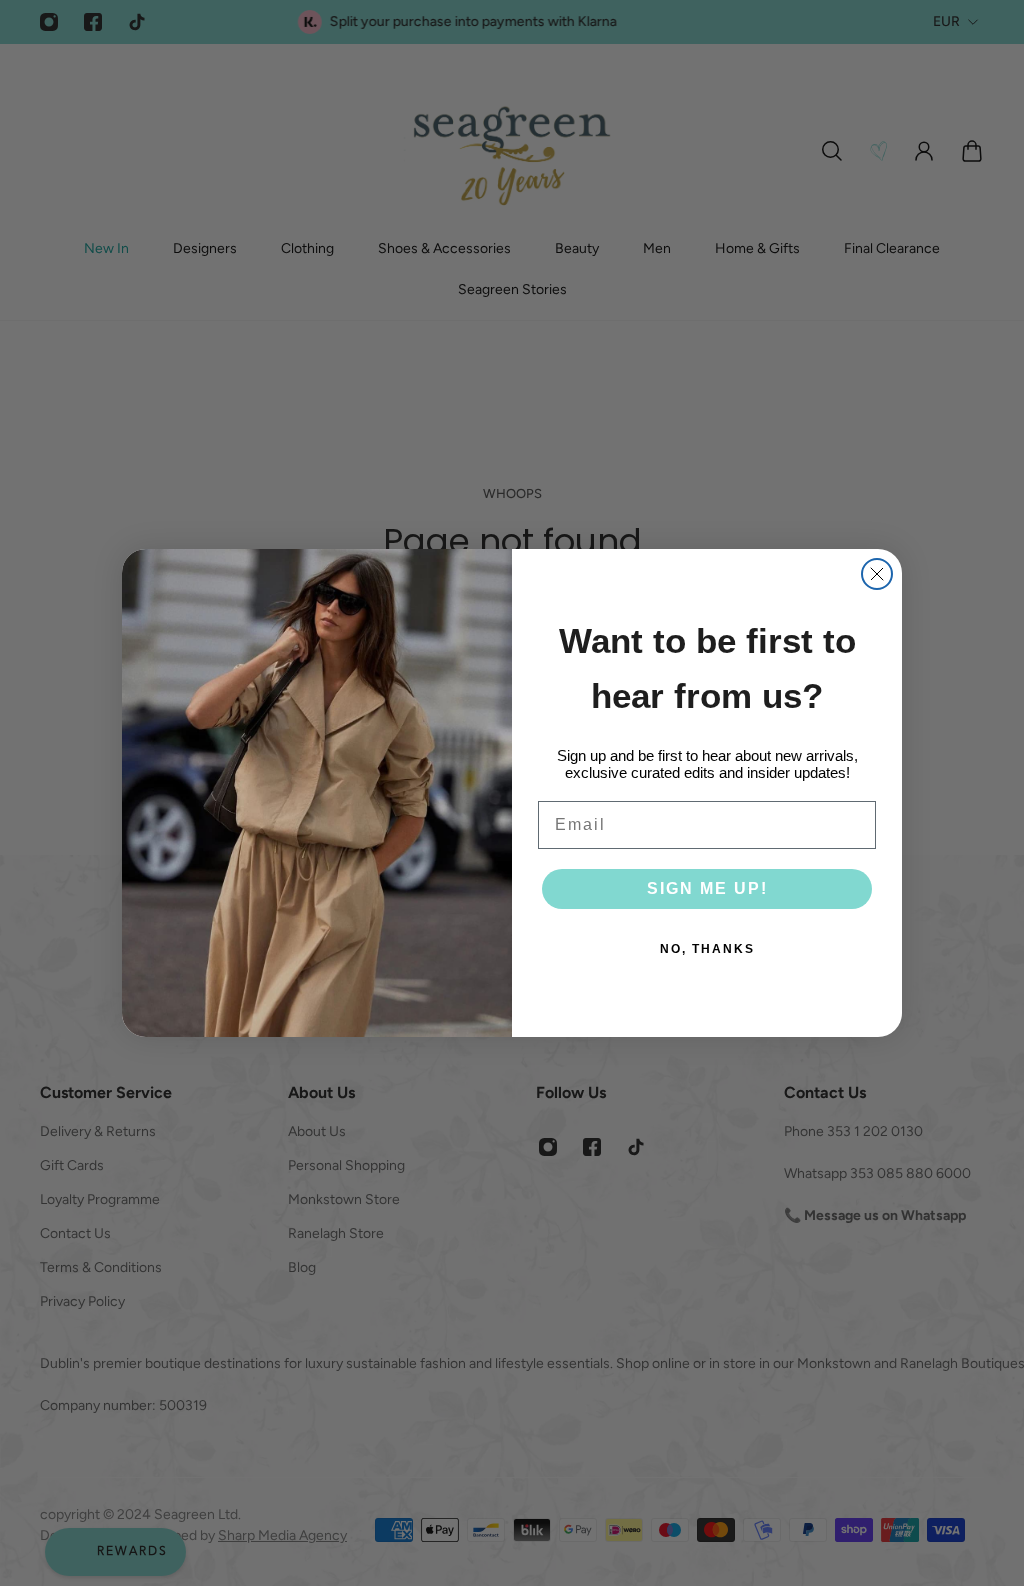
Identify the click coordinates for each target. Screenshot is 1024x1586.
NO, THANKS (707, 949)
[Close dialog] (877, 574)
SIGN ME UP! (707, 888)
